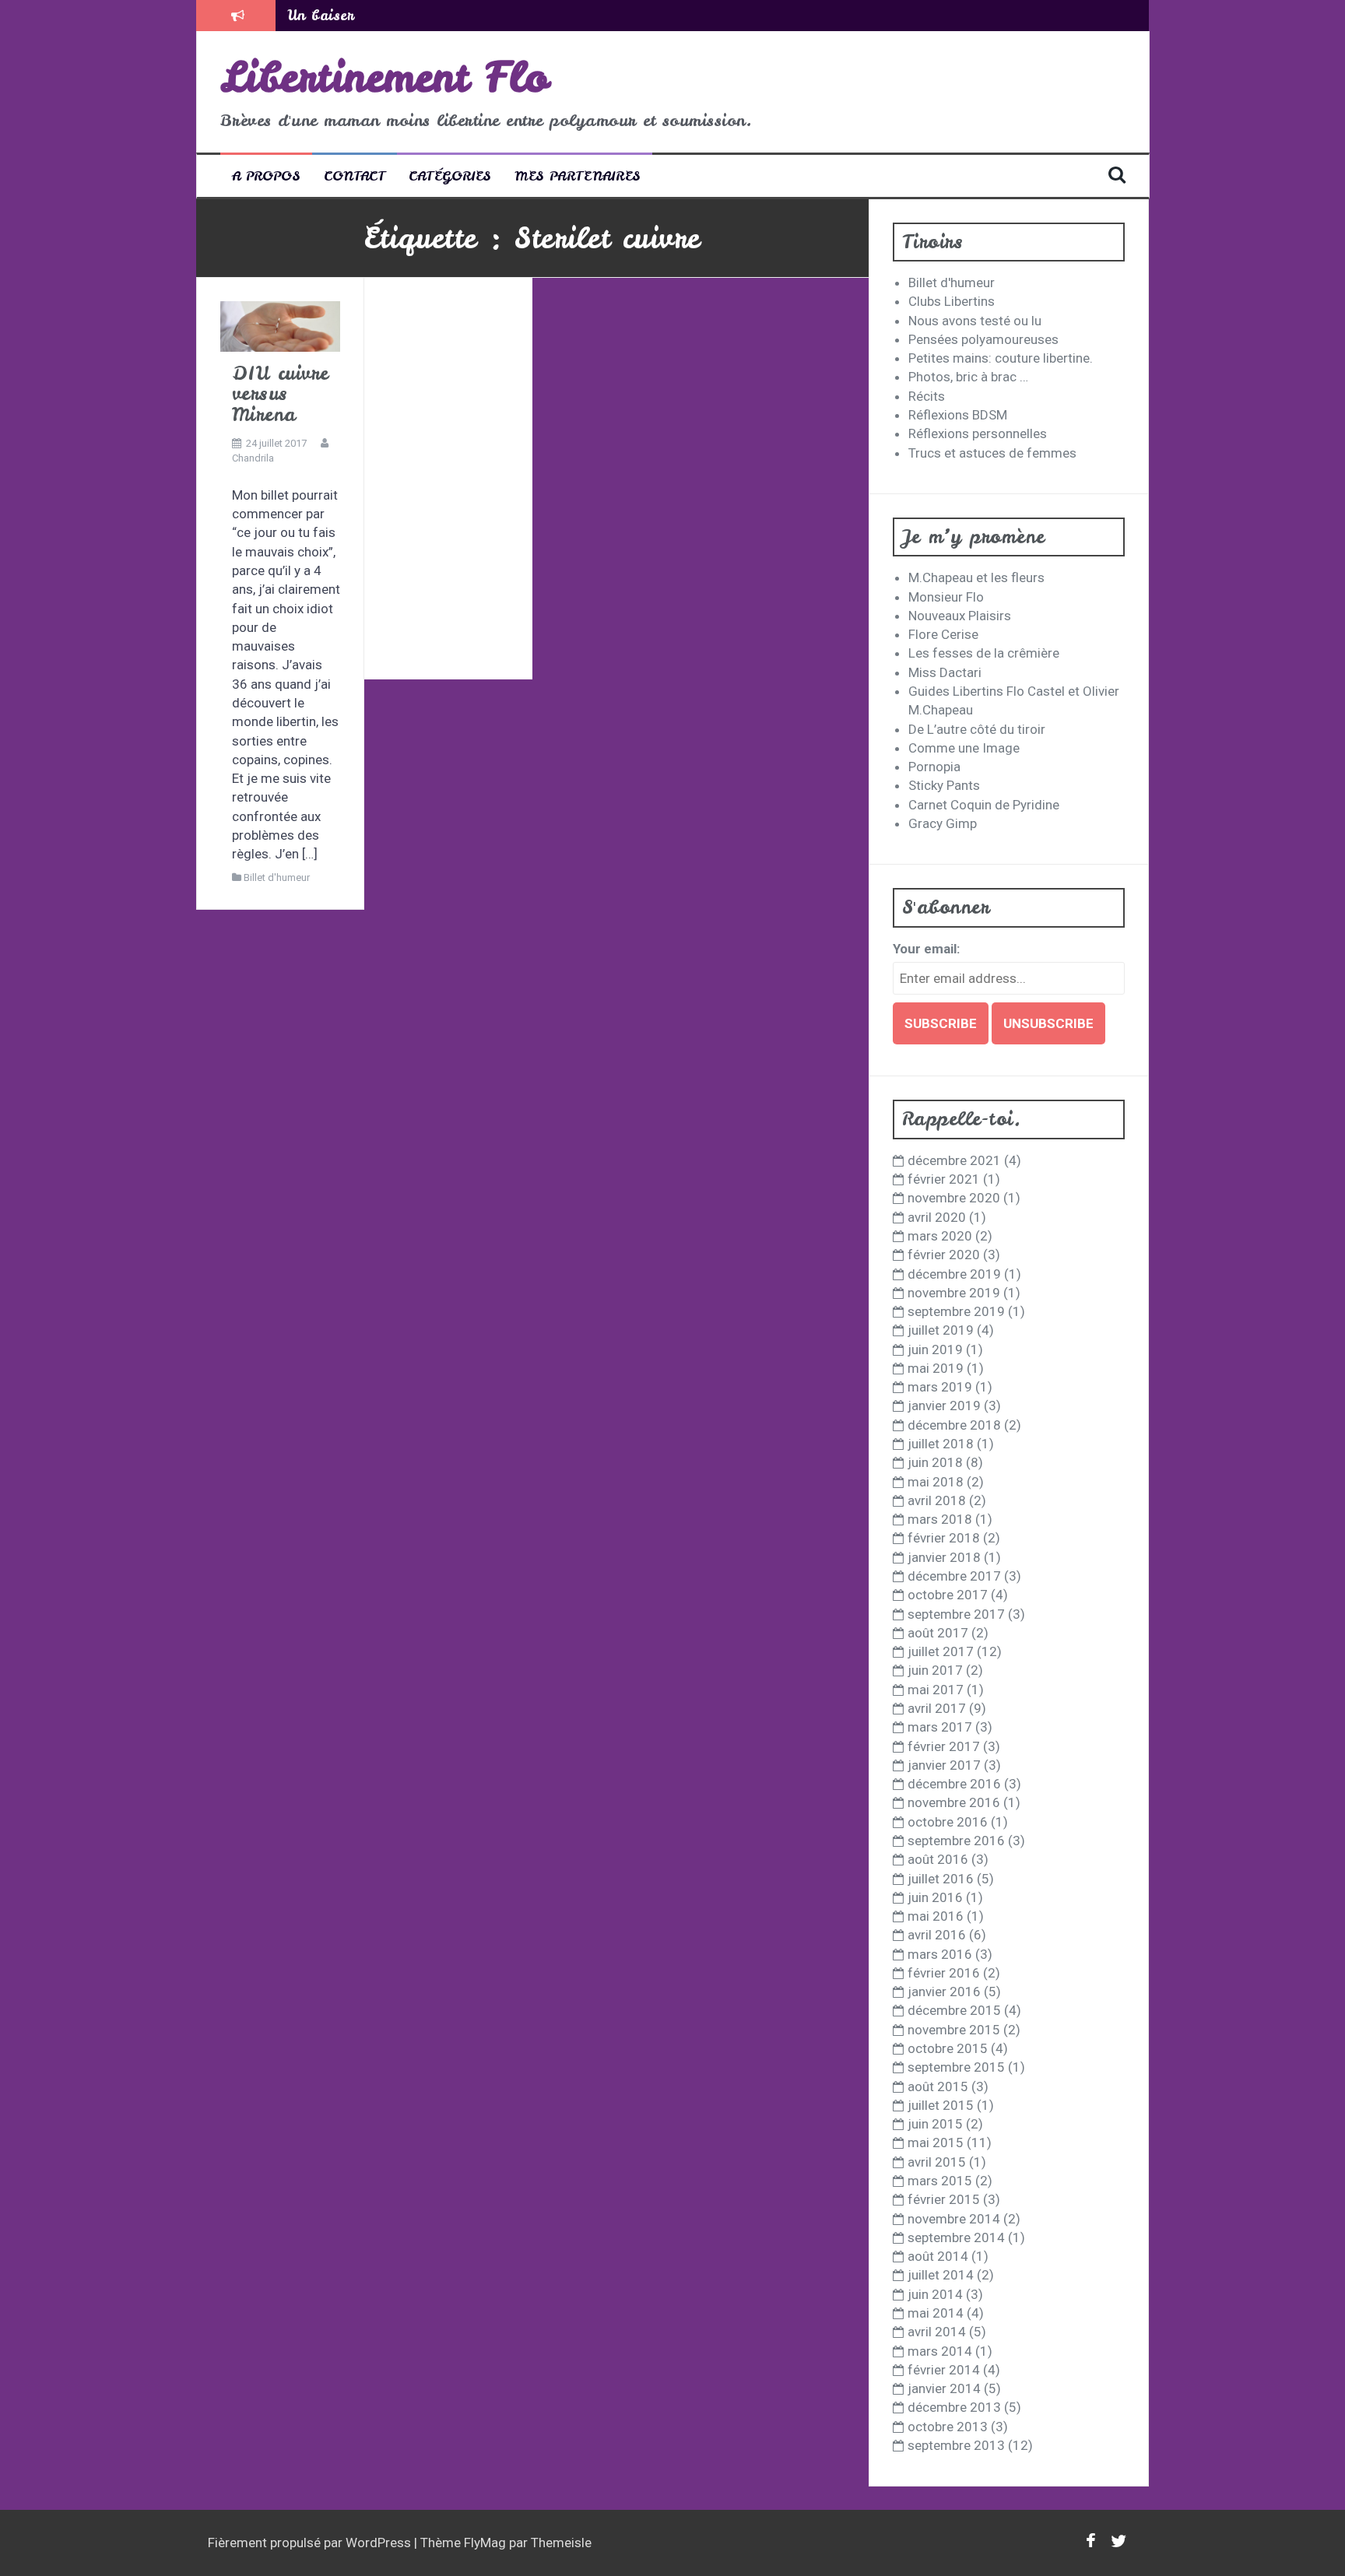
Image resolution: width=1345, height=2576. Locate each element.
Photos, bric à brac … (968, 377)
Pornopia (934, 767)
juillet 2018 (941, 1444)
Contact (355, 175)
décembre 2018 (954, 1425)
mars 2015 (940, 2181)
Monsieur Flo (946, 597)
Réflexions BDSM (958, 415)
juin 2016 (935, 1897)
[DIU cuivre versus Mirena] (280, 325)
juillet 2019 (941, 1330)
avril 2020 (937, 1217)
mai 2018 (936, 1482)
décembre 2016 (954, 1784)
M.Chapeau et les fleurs (976, 577)
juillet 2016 (941, 1879)
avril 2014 (937, 2332)
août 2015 (938, 2086)
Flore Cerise (943, 634)
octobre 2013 (948, 2427)
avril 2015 (937, 2162)
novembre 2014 (954, 2219)
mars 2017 (940, 1727)
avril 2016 (937, 1935)
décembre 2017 (954, 1576)
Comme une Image (964, 748)
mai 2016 (936, 1916)
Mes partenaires (578, 175)
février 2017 (944, 1746)
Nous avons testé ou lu (975, 321)
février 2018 (944, 1538)
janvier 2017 (944, 1765)
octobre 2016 (948, 1822)
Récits (927, 396)
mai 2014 (936, 2313)
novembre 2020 (954, 1198)
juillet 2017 (941, 1651)
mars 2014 (940, 2351)
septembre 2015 (956, 2067)
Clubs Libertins (952, 301)
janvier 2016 (944, 1992)
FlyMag (485, 2543)
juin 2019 (935, 1349)
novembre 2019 (954, 1293)
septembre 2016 (956, 1841)
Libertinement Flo (385, 77)
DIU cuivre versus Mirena (281, 394)
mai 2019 (936, 1368)
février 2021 (944, 1179)
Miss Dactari (945, 672)
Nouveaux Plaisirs (960, 616)
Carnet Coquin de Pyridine (984, 805)
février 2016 (944, 1973)
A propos (266, 175)
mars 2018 (940, 1519)
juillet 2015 (941, 2105)
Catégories (450, 175)
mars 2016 (940, 1954)
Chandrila (253, 458)
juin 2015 (935, 2124)
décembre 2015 (954, 2010)
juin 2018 (935, 1462)
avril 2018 (937, 1500)
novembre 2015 (954, 2030)
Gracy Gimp (943, 823)
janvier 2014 (944, 2388)
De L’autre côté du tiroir (977, 729)
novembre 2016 (954, 1802)
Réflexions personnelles (978, 433)
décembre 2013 (954, 2407)
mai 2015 (936, 2143)
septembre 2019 (956, 1311)
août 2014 (938, 2256)
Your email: (926, 949)
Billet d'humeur (277, 877)
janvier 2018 (944, 1557)
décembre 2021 (954, 1160)
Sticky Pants (944, 785)
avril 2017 (937, 1708)
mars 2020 (940, 1236)
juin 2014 (935, 2294)
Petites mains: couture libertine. (1001, 358)
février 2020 (944, 1255)
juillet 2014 (941, 2275)
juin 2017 (935, 1670)
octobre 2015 (948, 2048)
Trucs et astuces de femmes (992, 453)
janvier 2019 (944, 1406)
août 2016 (938, 1859)
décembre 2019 (954, 1274)
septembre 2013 (956, 2445)
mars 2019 (940, 1387)
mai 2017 (936, 1690)
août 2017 (938, 1633)
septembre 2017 (956, 1614)
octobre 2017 (948, 1595)
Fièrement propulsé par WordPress (311, 2543)
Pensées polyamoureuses (983, 339)
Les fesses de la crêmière (984, 653)
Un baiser (321, 15)
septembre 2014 (956, 2237)
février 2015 (944, 2199)
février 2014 (944, 2370)
